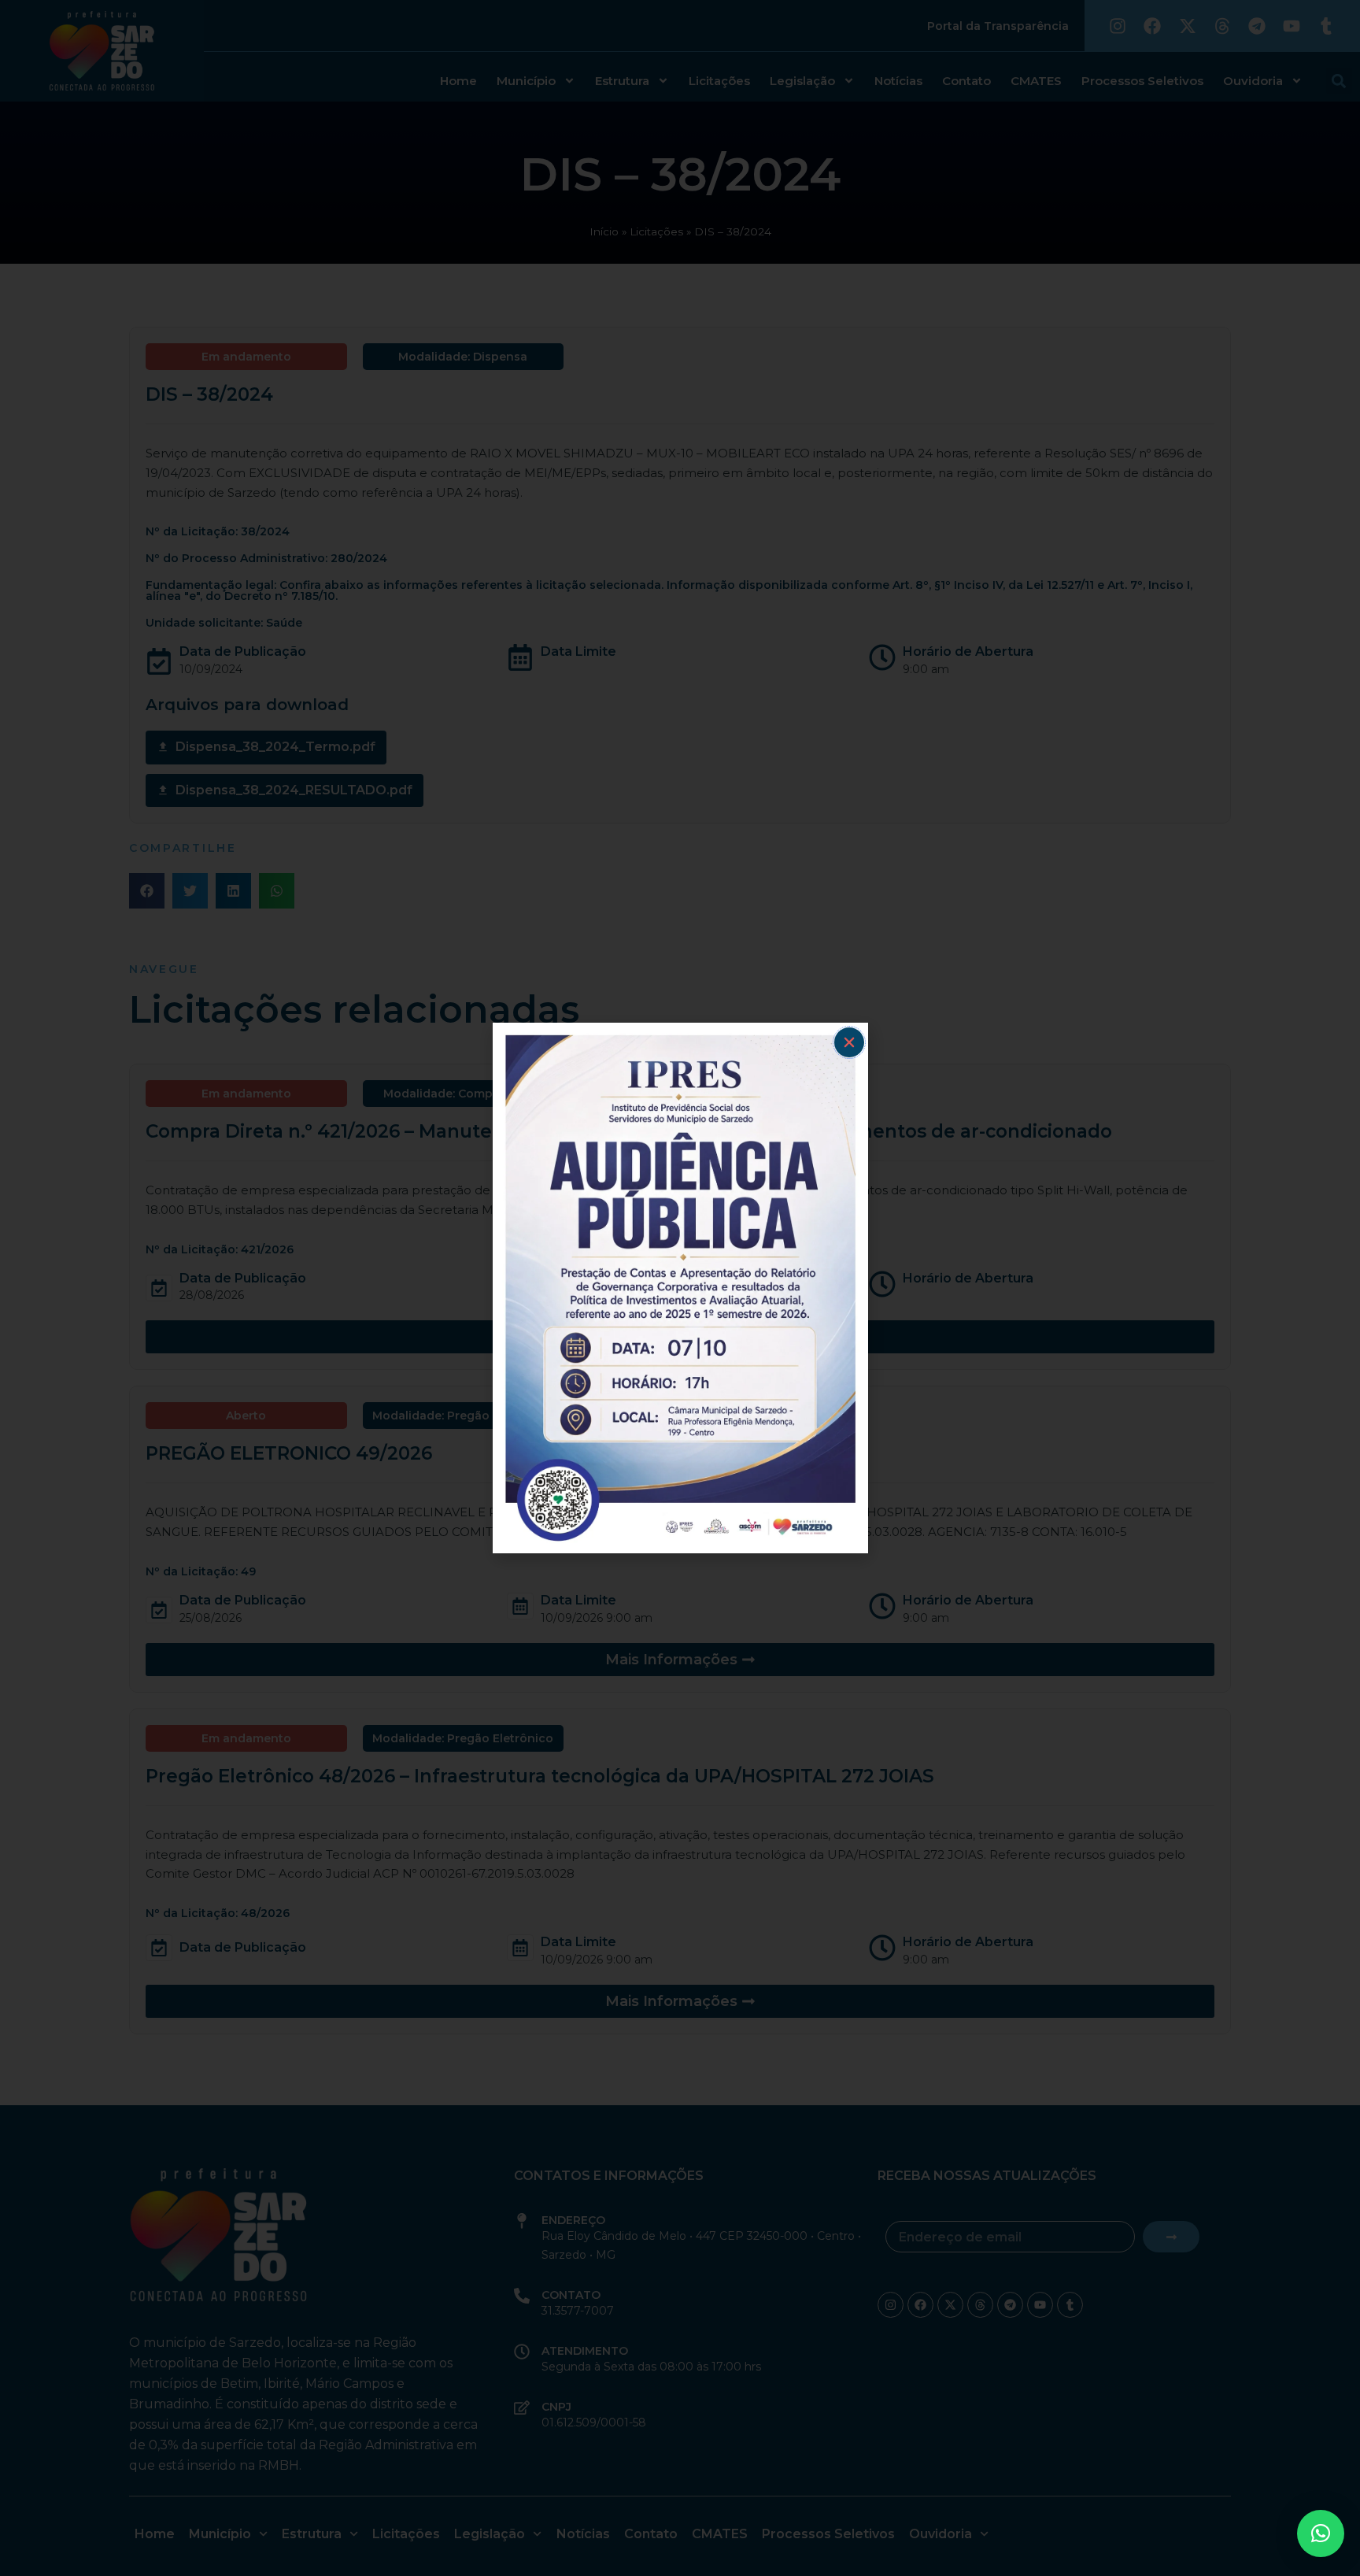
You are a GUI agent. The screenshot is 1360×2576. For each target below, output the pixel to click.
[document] (680, 1288)
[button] (1321, 2533)
